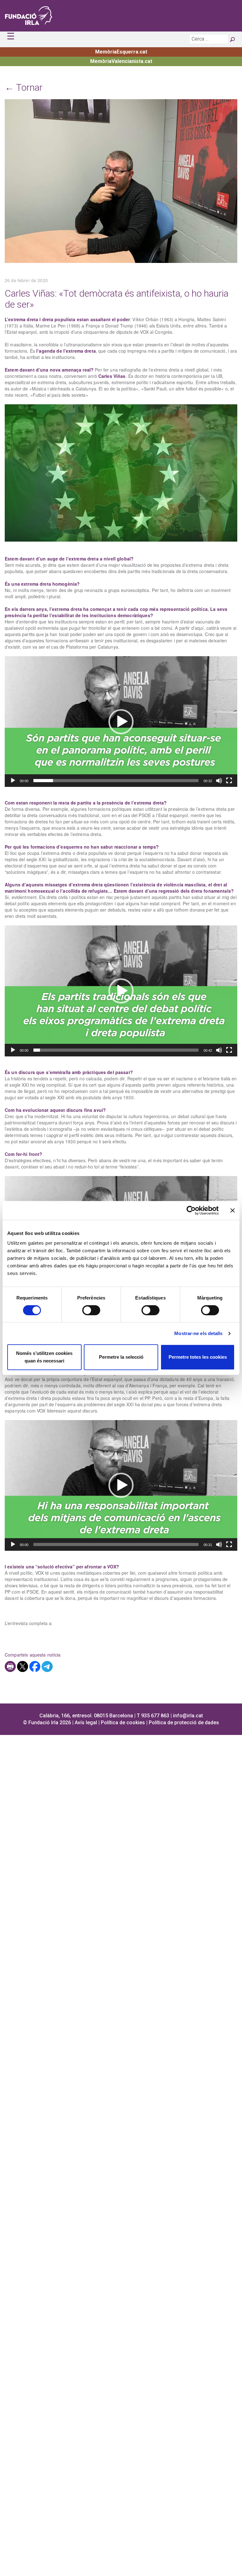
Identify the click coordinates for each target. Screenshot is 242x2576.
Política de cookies (123, 1723)
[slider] (116, 781)
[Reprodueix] (13, 781)
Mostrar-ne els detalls (198, 1333)
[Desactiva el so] (219, 781)
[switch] (91, 1310)
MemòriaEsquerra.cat (121, 52)
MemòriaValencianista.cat (121, 61)
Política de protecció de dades (184, 1723)
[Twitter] (23, 1666)
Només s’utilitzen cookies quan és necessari (44, 1357)
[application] (121, 722)
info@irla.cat (188, 1716)
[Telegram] (47, 1666)
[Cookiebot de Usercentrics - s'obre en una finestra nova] (191, 1210)
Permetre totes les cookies (198, 1357)
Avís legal (86, 1723)
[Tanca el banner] (233, 1210)
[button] (121, 722)
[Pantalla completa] (229, 781)
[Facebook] (35, 1666)
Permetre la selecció (121, 1357)
